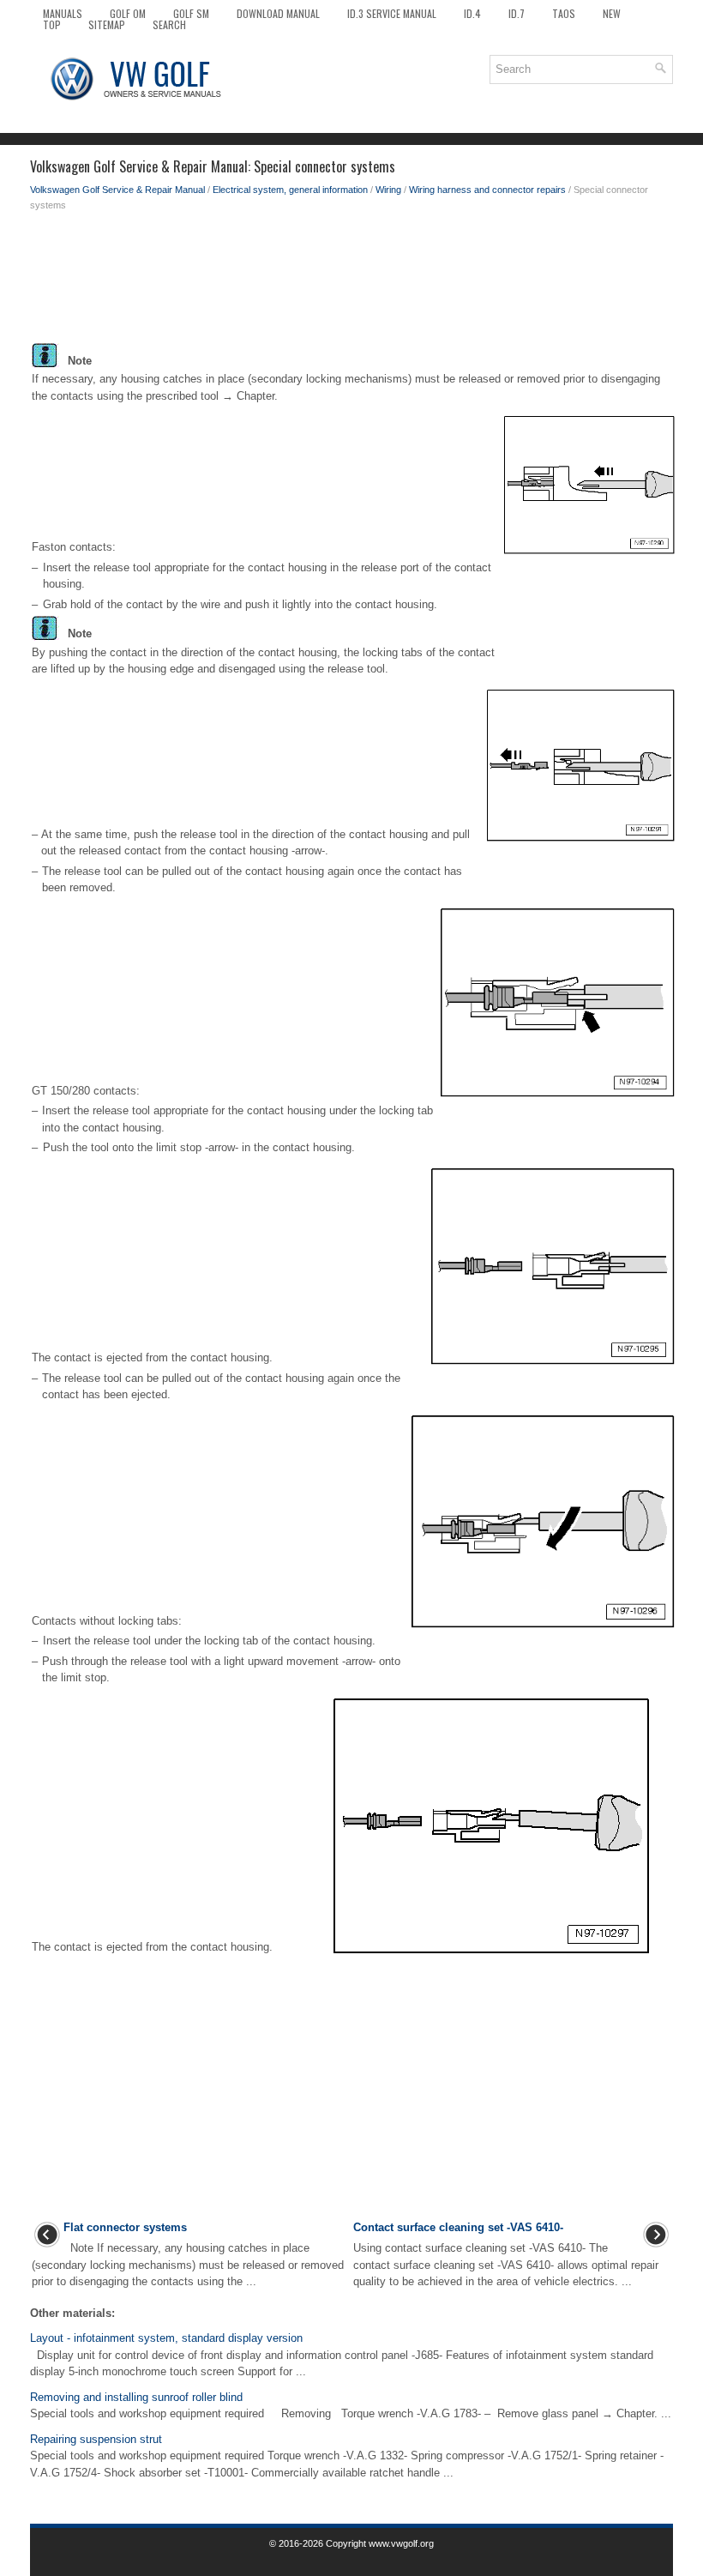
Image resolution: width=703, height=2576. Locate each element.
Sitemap (107, 24)
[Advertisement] (351, 281)
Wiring (388, 190)
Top (52, 24)
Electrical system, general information (290, 190)
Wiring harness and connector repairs (487, 190)
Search (169, 24)
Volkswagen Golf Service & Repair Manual (117, 190)
